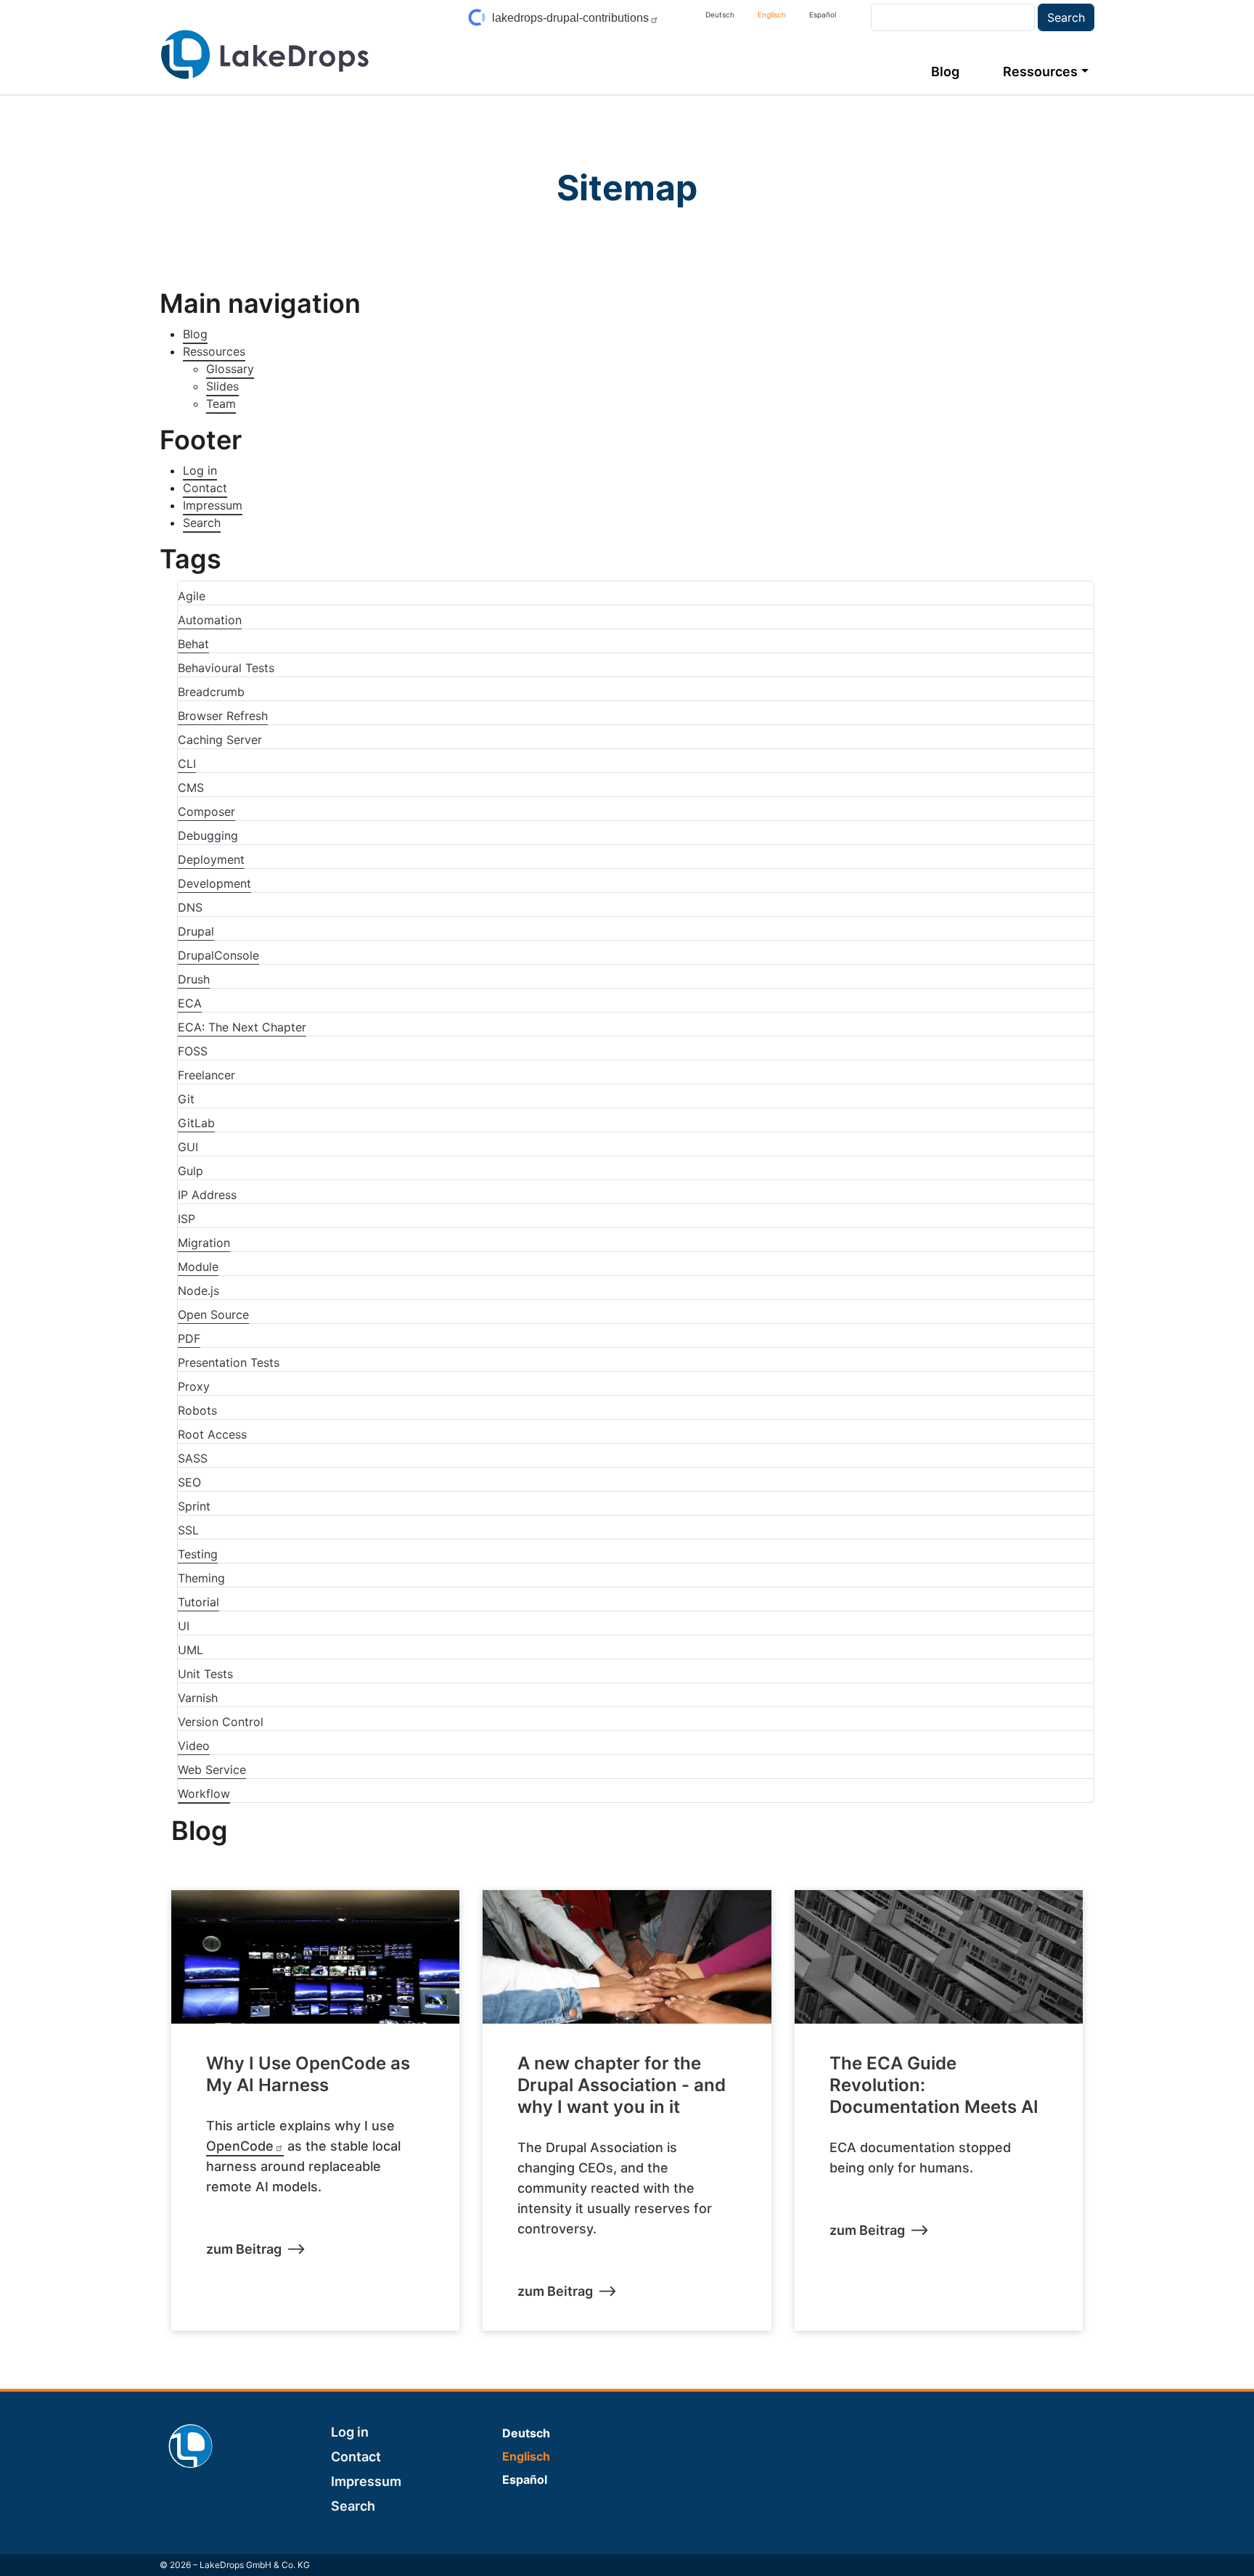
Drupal (196, 931)
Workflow (204, 1794)
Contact (205, 488)
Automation (210, 620)
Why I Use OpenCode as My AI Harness (308, 2074)
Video (194, 1746)
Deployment (211, 859)
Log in (200, 470)
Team (221, 404)
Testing (198, 1554)
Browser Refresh (223, 716)
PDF (189, 1338)
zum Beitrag (244, 2249)
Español (823, 15)
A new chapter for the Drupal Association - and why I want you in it (622, 2085)
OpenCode (240, 2146)
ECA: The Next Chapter (242, 1027)
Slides (222, 386)
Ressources (1040, 71)
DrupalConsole (218, 955)
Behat (193, 644)
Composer (206, 811)
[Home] (265, 54)
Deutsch (720, 15)
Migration (204, 1243)
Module (198, 1267)
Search (202, 523)
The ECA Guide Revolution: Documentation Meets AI (934, 2085)
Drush (194, 979)
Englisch (772, 15)
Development (214, 883)
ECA (190, 1003)
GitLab (196, 1123)
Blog (945, 71)
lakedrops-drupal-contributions (570, 18)
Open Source (213, 1314)
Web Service (212, 1770)
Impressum (213, 505)
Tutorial (198, 1602)
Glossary (230, 369)
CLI (187, 764)
